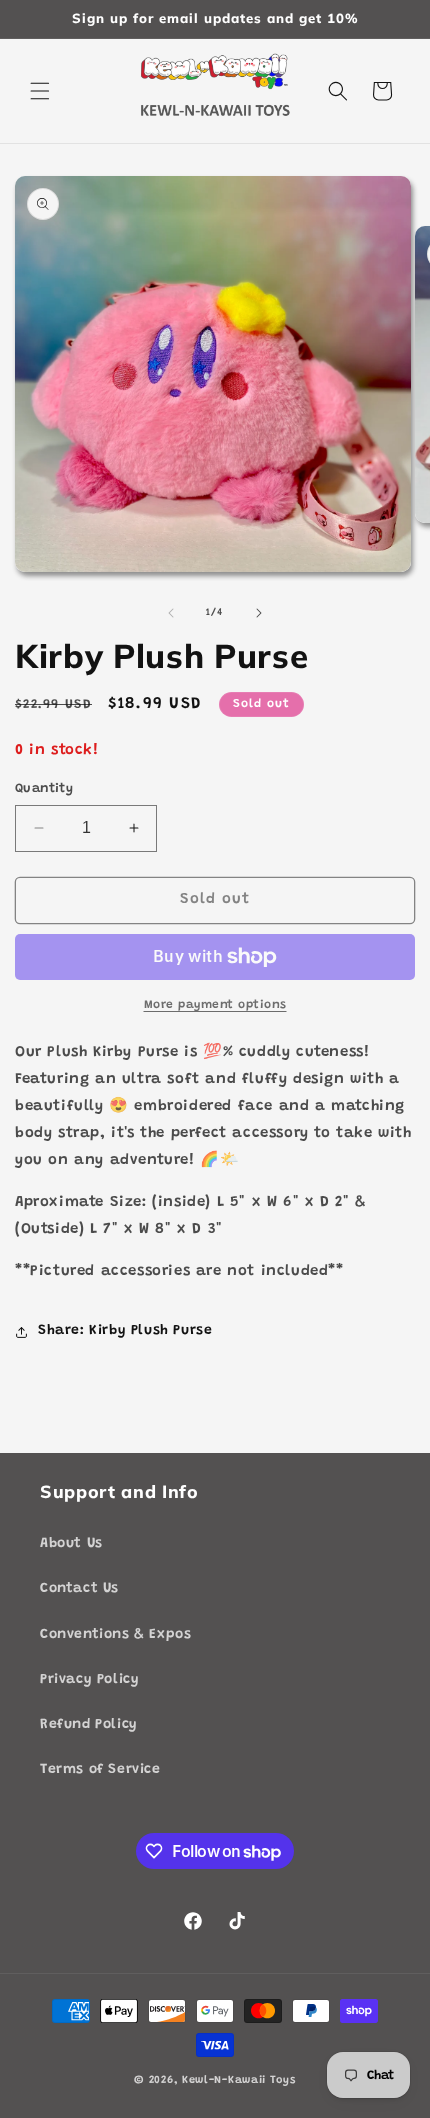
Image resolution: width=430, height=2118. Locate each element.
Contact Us (79, 1589)
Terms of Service (100, 1770)
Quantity (44, 788)
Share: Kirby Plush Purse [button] (125, 1331)
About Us (71, 1544)
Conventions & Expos (115, 1635)
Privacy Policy (89, 1680)
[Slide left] (171, 613)
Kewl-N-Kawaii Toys (239, 2080)
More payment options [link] (215, 1005)
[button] (40, 91)
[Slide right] (259, 613)
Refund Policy (89, 1725)
